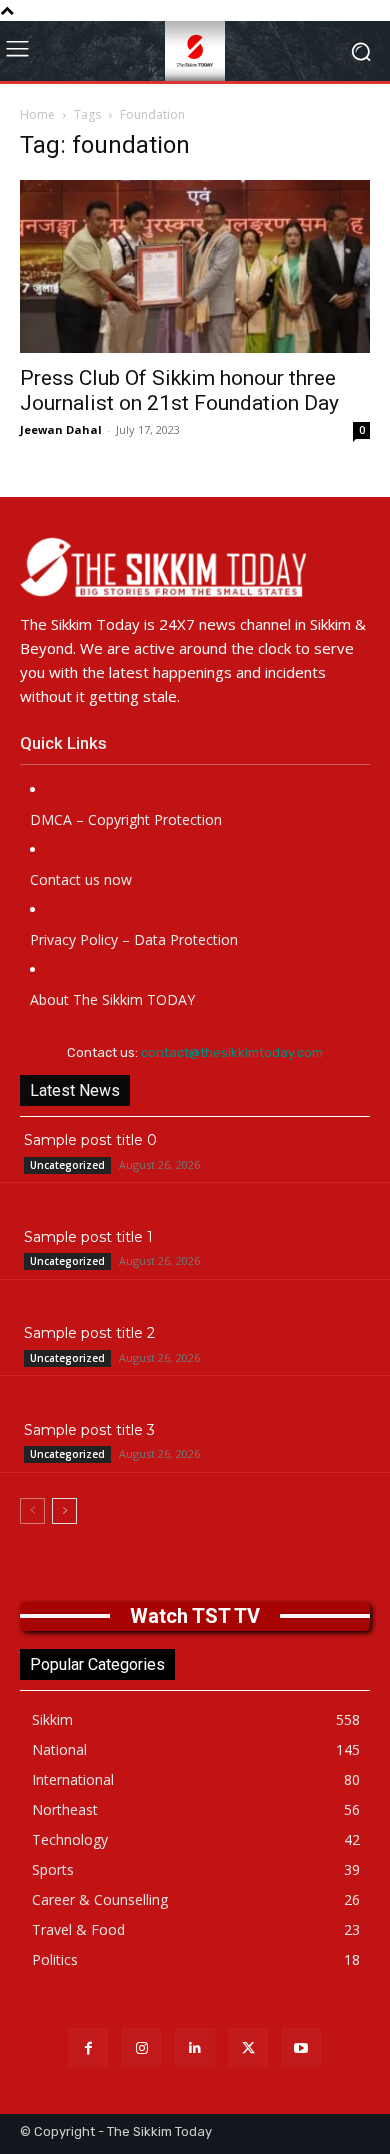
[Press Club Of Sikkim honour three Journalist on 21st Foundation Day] (195, 266)
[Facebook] (88, 2047)
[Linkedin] (194, 2047)
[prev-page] (32, 1511)
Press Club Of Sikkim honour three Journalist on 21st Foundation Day (179, 390)
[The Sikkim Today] (195, 567)
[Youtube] (301, 2047)
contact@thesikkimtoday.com (232, 1052)
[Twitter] (248, 2047)
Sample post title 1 (88, 1237)
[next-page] (64, 1511)
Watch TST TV (195, 1616)
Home (37, 114)
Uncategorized (67, 1165)
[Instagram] (141, 2047)
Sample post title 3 (89, 1430)
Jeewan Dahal (61, 429)
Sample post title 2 (89, 1333)
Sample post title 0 (90, 1140)
